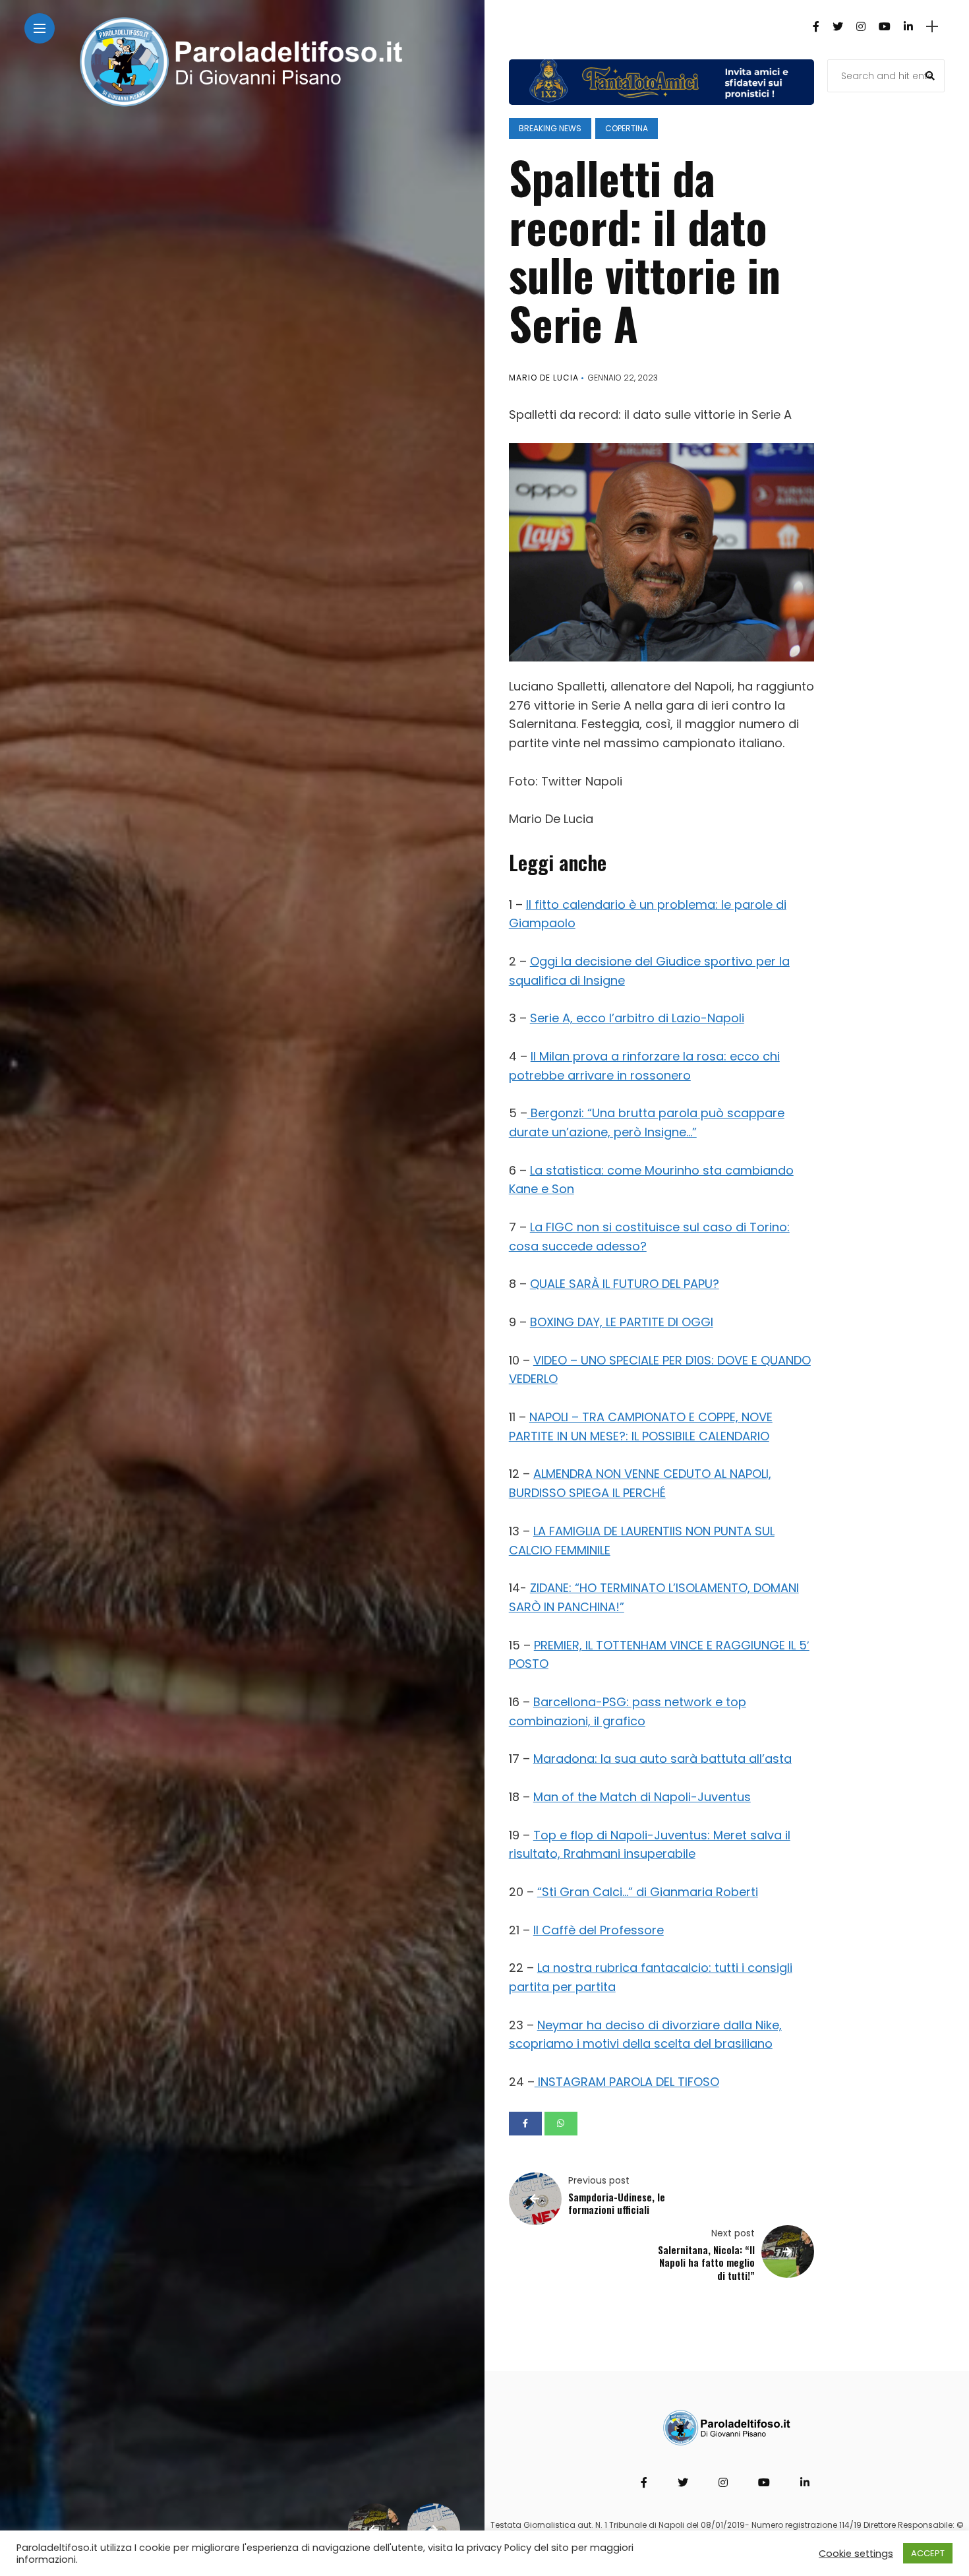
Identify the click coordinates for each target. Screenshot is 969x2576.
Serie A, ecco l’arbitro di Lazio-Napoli (637, 1018)
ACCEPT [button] (928, 2553)
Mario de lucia (544, 378)
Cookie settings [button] (856, 2554)
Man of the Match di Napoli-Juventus (642, 1797)
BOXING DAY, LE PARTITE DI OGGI (622, 1322)
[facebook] (525, 2124)
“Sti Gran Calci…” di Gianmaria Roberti (648, 1892)
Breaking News (550, 128)
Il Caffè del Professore (599, 1930)
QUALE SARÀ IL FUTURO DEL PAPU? (625, 1284)
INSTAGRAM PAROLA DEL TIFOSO (627, 2082)
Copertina (627, 128)
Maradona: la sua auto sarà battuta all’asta (662, 1759)
